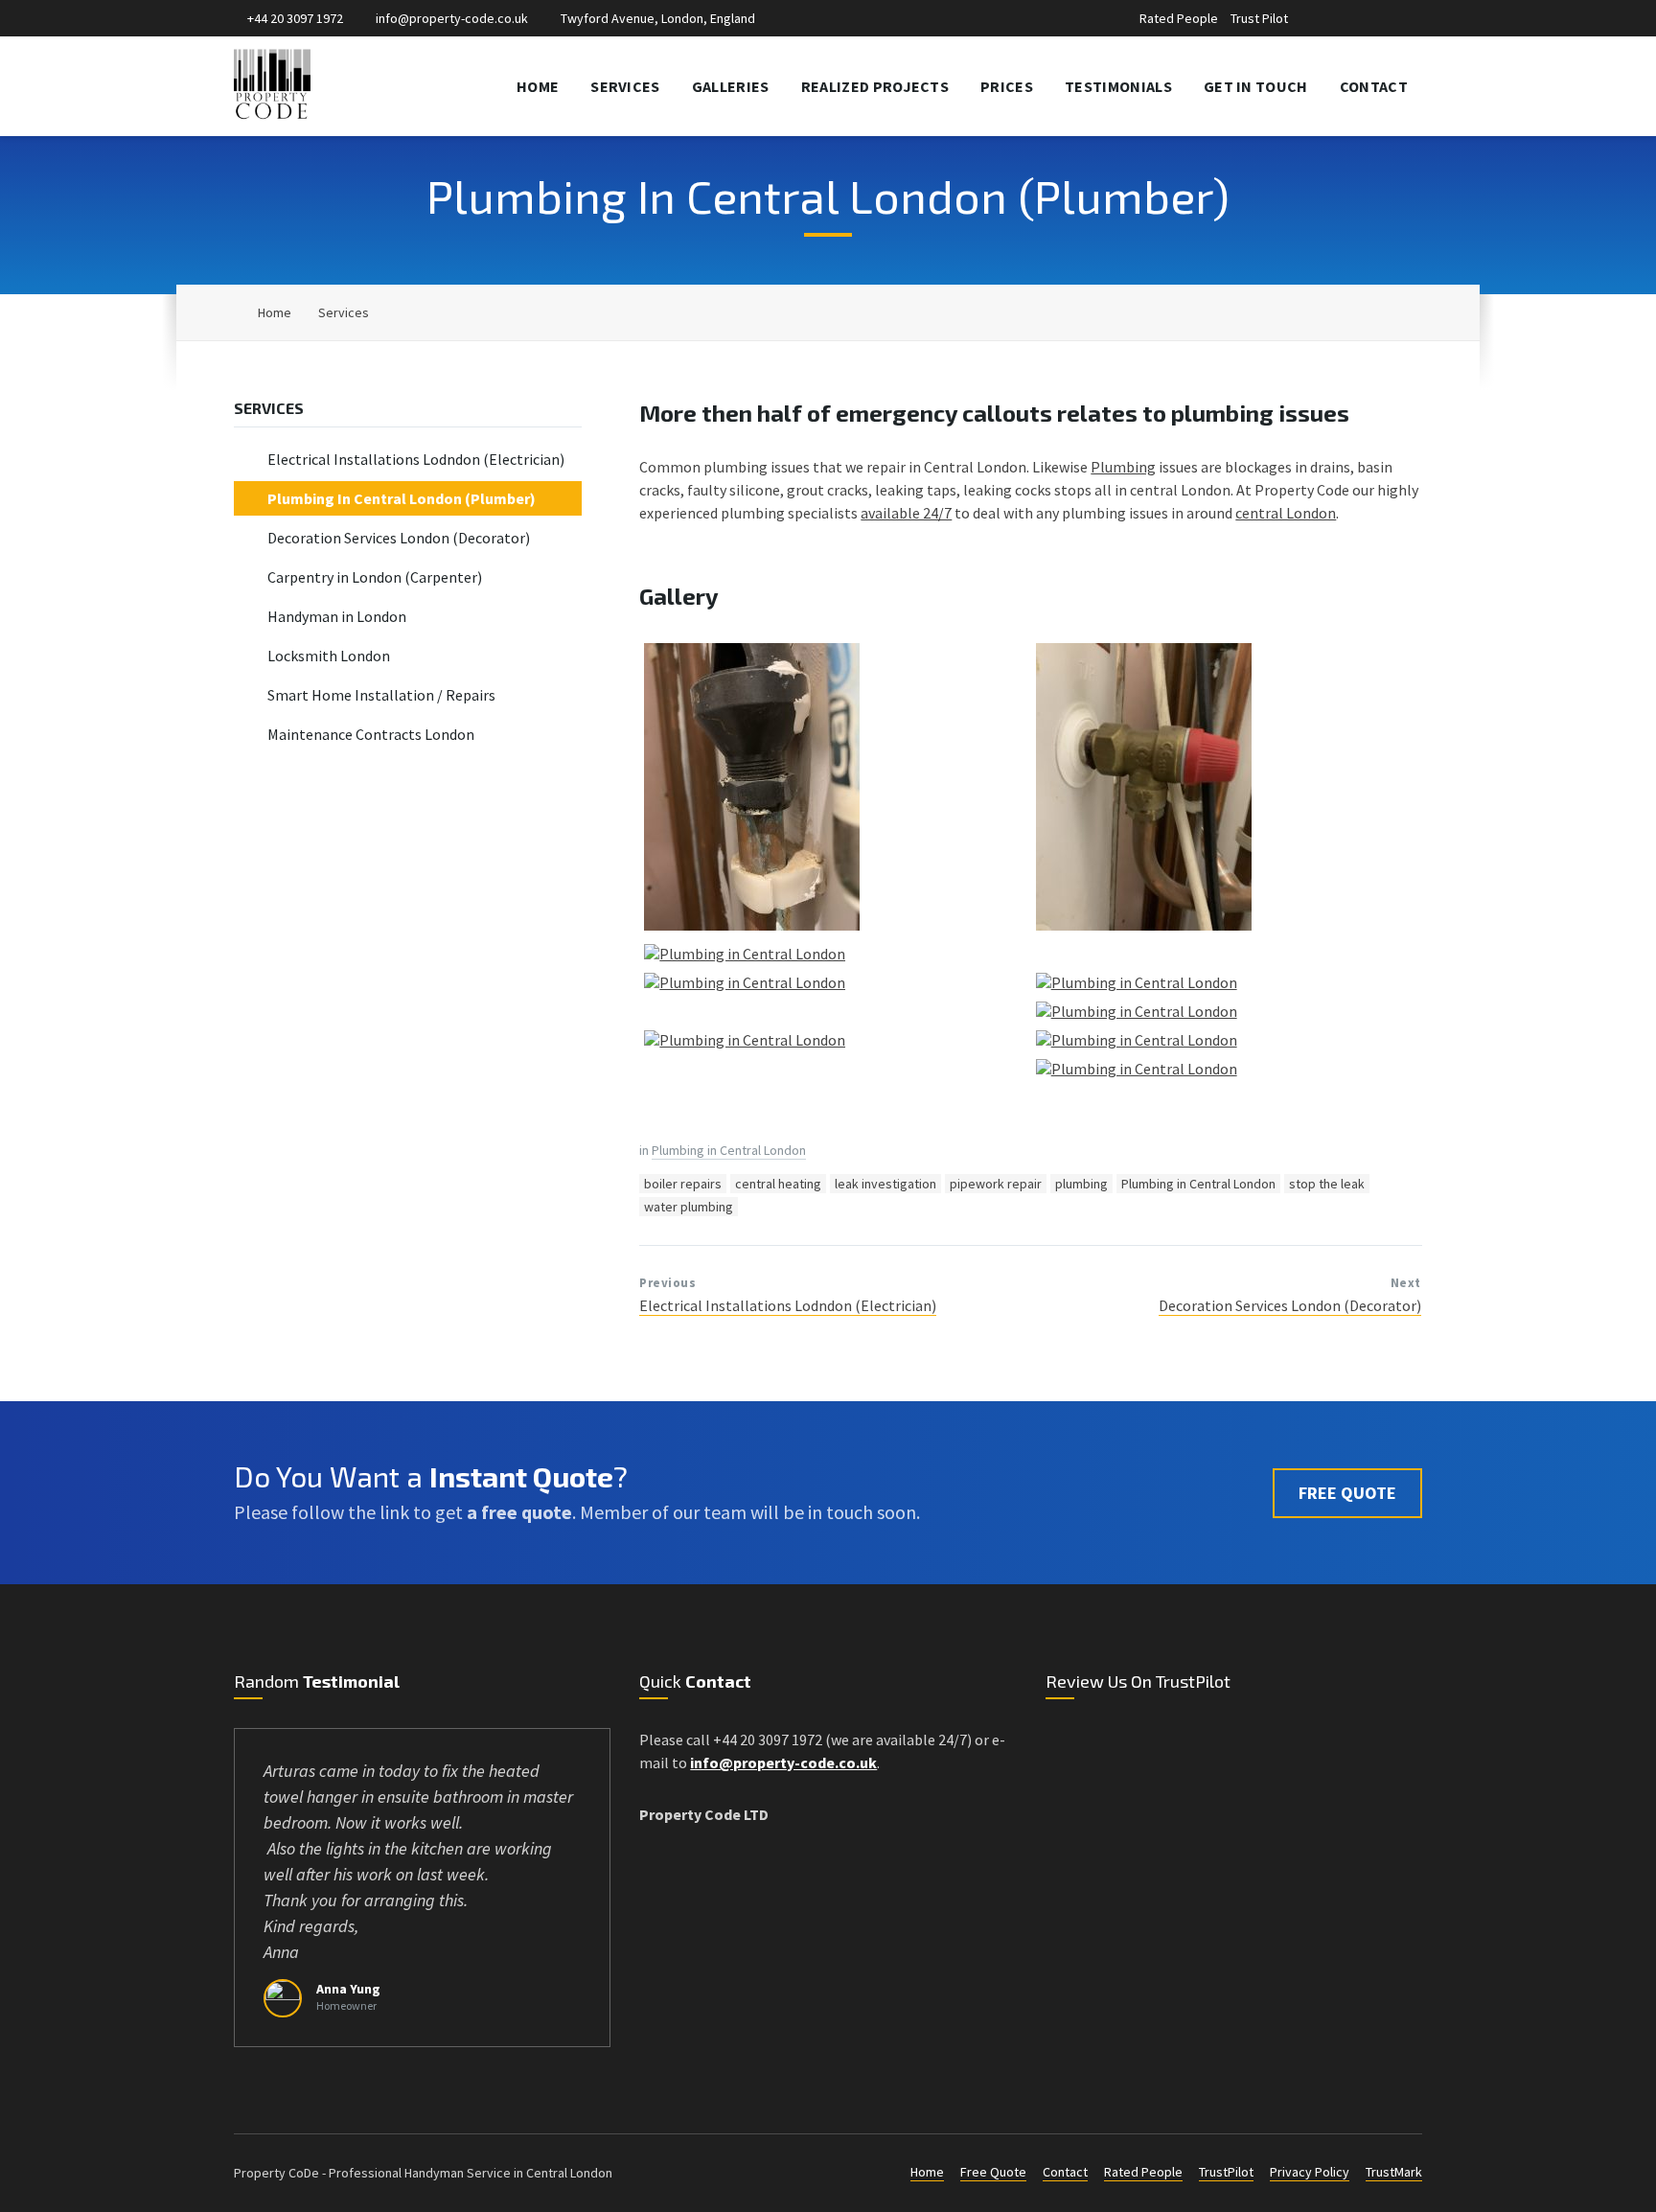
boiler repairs (683, 1184)
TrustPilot (1226, 2172)
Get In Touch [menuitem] (1256, 86)
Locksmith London (329, 656)
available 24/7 (906, 513)
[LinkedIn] (1368, 20)
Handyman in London (337, 616)
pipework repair (996, 1184)
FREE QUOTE (1347, 1493)
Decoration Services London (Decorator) (1290, 1305)
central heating (778, 1184)
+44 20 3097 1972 (295, 18)
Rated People (1179, 18)
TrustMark (1394, 2172)
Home (275, 312)
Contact (1065, 2172)
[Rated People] (1326, 20)
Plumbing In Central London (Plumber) (402, 498)
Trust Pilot (1259, 18)
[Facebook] (1348, 20)
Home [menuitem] (538, 86)
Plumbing (1123, 467)
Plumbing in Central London (729, 1150)
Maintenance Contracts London (371, 734)
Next (1406, 1283)
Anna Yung (348, 1989)
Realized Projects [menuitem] (875, 86)
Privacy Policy (1310, 2172)
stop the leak (1327, 1184)
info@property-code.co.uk (452, 18)
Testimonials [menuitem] (1118, 86)
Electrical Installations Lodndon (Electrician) (788, 1305)
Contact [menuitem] (1374, 86)
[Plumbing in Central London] (752, 925)
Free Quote (993, 2172)
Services (344, 312)
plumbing (1081, 1184)
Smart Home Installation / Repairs (381, 695)
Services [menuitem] (625, 86)
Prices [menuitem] (1007, 86)
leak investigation (885, 1184)
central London (1286, 513)
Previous (667, 1283)
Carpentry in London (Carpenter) (375, 577)
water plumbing (689, 1207)
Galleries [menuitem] (731, 86)
